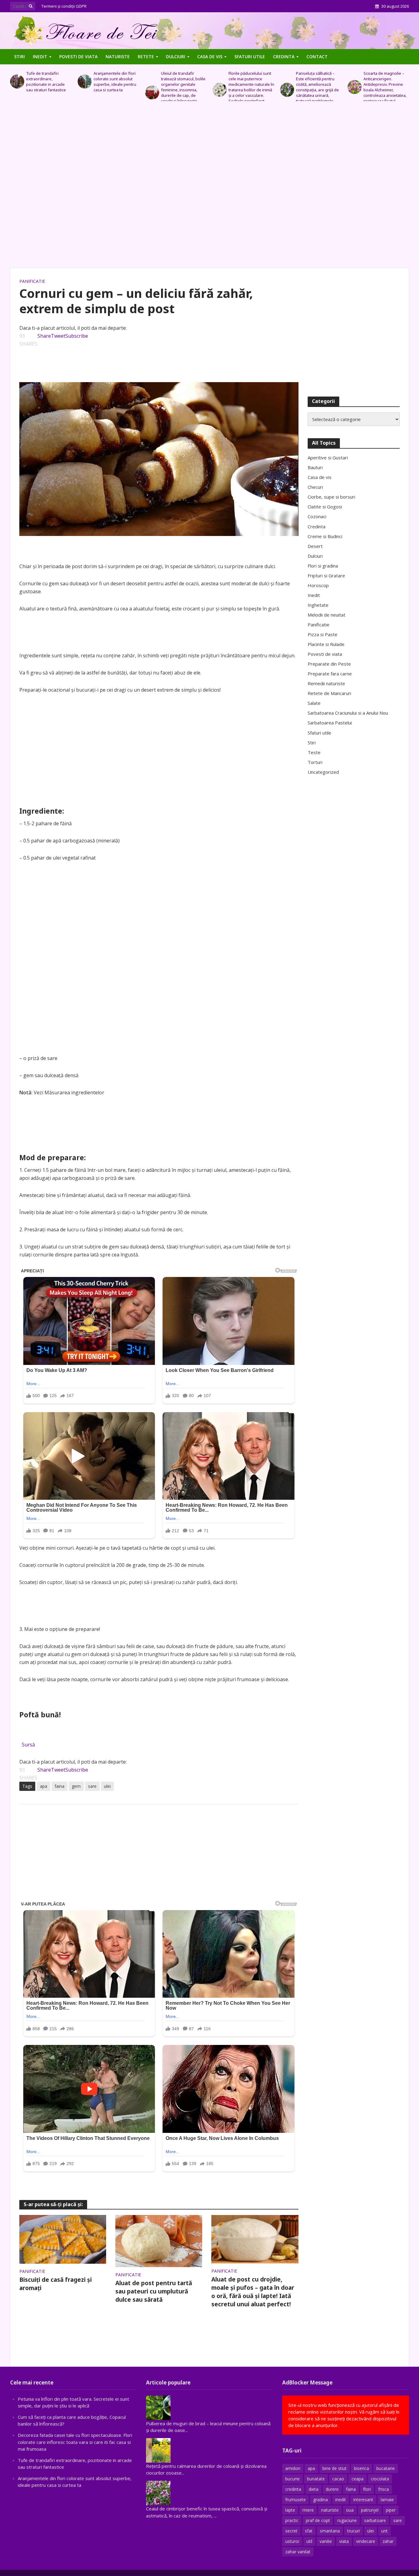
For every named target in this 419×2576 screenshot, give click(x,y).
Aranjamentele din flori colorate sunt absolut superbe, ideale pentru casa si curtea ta (47, 82)
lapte (290, 2510)
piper (391, 2510)
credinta (293, 2489)
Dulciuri (176, 57)
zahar (388, 2541)
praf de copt (318, 2520)
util (309, 2541)
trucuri (354, 2531)
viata (344, 2541)
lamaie (387, 2500)
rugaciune (347, 2520)
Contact (317, 57)
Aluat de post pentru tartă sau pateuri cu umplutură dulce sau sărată (154, 2291)
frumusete (296, 2500)
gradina (321, 2500)
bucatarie (386, 2468)
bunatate (316, 2479)
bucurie (292, 2479)
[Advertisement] (209, 188)
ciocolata (380, 2479)
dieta (313, 2489)
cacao (338, 2479)
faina (60, 1786)
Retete (146, 57)
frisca (384, 2489)
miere (308, 2510)
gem (76, 1786)
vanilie (326, 2541)
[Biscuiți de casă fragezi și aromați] (63, 2239)
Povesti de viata (78, 57)
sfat (309, 2531)
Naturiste (118, 57)
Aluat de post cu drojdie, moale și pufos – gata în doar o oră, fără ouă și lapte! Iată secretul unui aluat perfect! (253, 2292)
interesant (363, 2500)
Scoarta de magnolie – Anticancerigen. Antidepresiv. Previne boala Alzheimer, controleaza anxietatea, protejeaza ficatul (317, 87)
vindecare (366, 2541)
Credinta (284, 57)
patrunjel (370, 2510)
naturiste (330, 2510)
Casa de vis (210, 57)
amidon (293, 2468)
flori (367, 2489)
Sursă (28, 1745)
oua (350, 2510)
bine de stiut (334, 2468)
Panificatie (32, 281)
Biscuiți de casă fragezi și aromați (56, 2284)
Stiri (19, 57)
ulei (107, 1786)
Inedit (40, 57)
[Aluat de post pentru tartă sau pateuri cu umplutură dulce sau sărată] (159, 2240)
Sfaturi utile (250, 57)
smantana (330, 2531)
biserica (361, 2468)
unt (384, 2531)
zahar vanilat (298, 2552)
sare (92, 1786)
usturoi (292, 2541)
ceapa (357, 2479)
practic (292, 2520)
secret (291, 2531)
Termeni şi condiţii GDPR (64, 6)
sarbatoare (375, 2520)
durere (332, 2489)
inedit (341, 2500)
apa (44, 1786)
